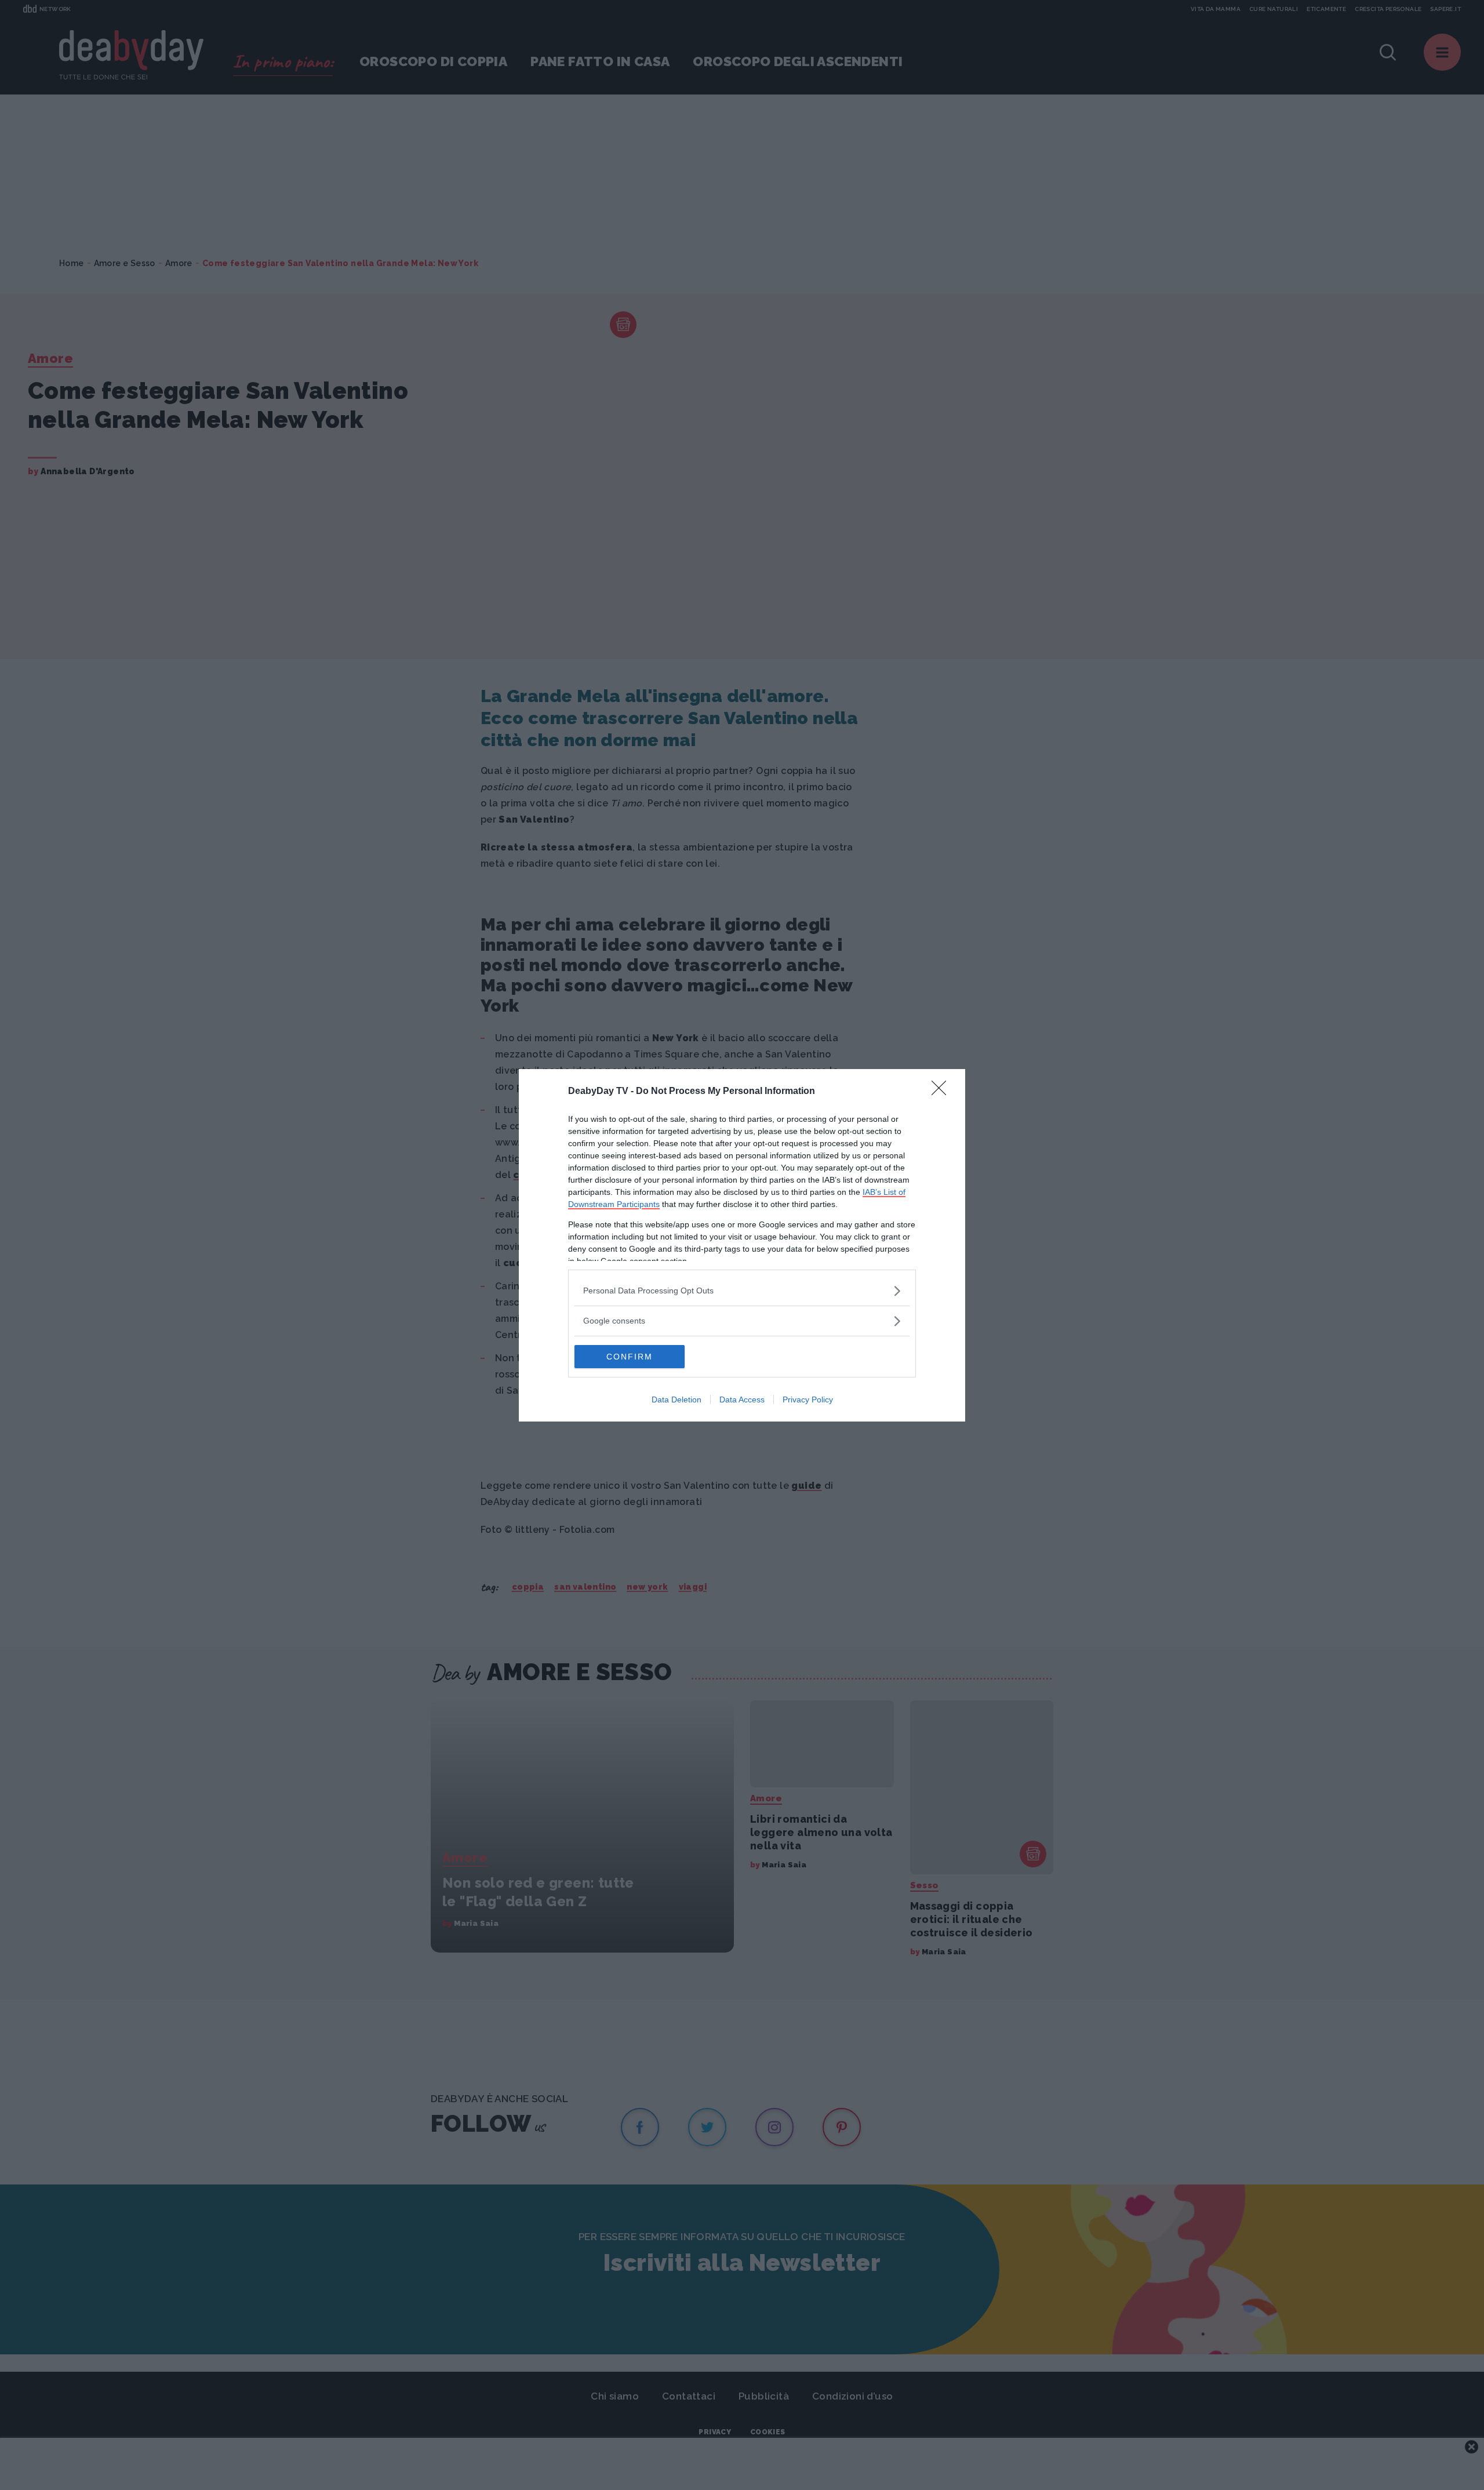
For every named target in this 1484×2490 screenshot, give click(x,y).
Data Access (742, 1400)
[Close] (943, 1092)
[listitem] (742, 1291)
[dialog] (742, 1245)
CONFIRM (630, 1357)
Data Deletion (676, 1400)
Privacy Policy (808, 1400)
